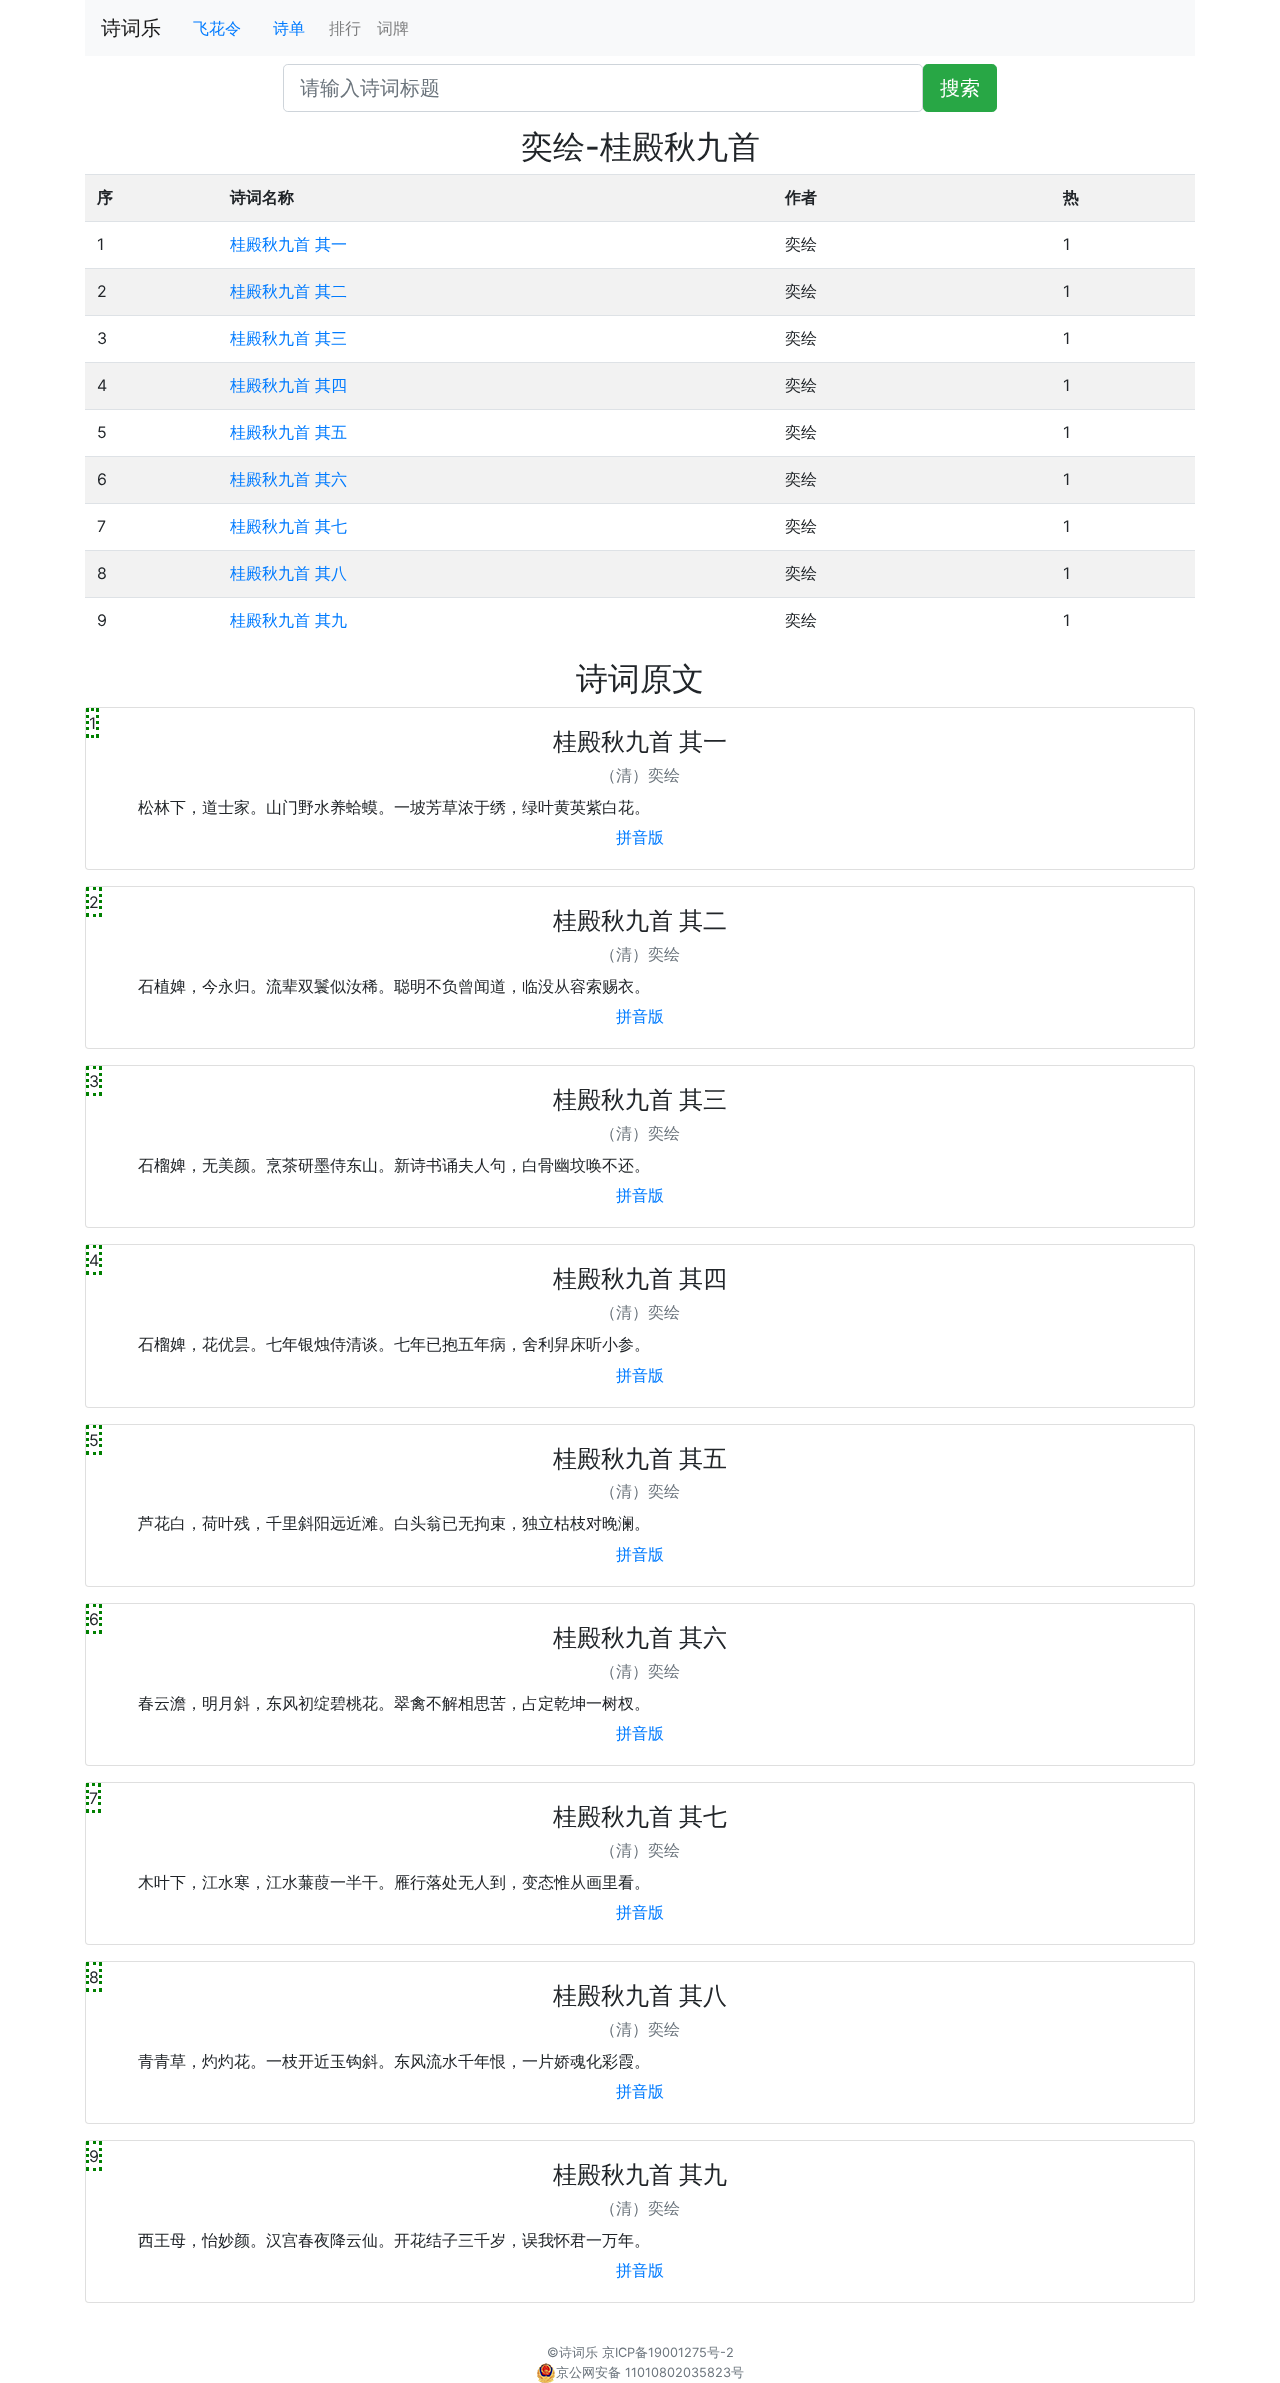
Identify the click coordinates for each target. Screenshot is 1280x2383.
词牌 (393, 28)
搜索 (960, 88)
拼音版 (640, 837)
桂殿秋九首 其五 (288, 432)
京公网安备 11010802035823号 (650, 2372)
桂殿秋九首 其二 (288, 291)
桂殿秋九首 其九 (288, 620)
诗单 (289, 28)
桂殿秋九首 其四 (288, 385)
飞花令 (217, 28)
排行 (345, 28)
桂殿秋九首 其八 (288, 573)
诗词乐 (131, 28)
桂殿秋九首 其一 (288, 244)
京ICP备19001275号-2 (668, 2352)
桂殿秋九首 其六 (288, 479)
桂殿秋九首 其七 (288, 526)
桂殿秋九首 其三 (288, 338)
